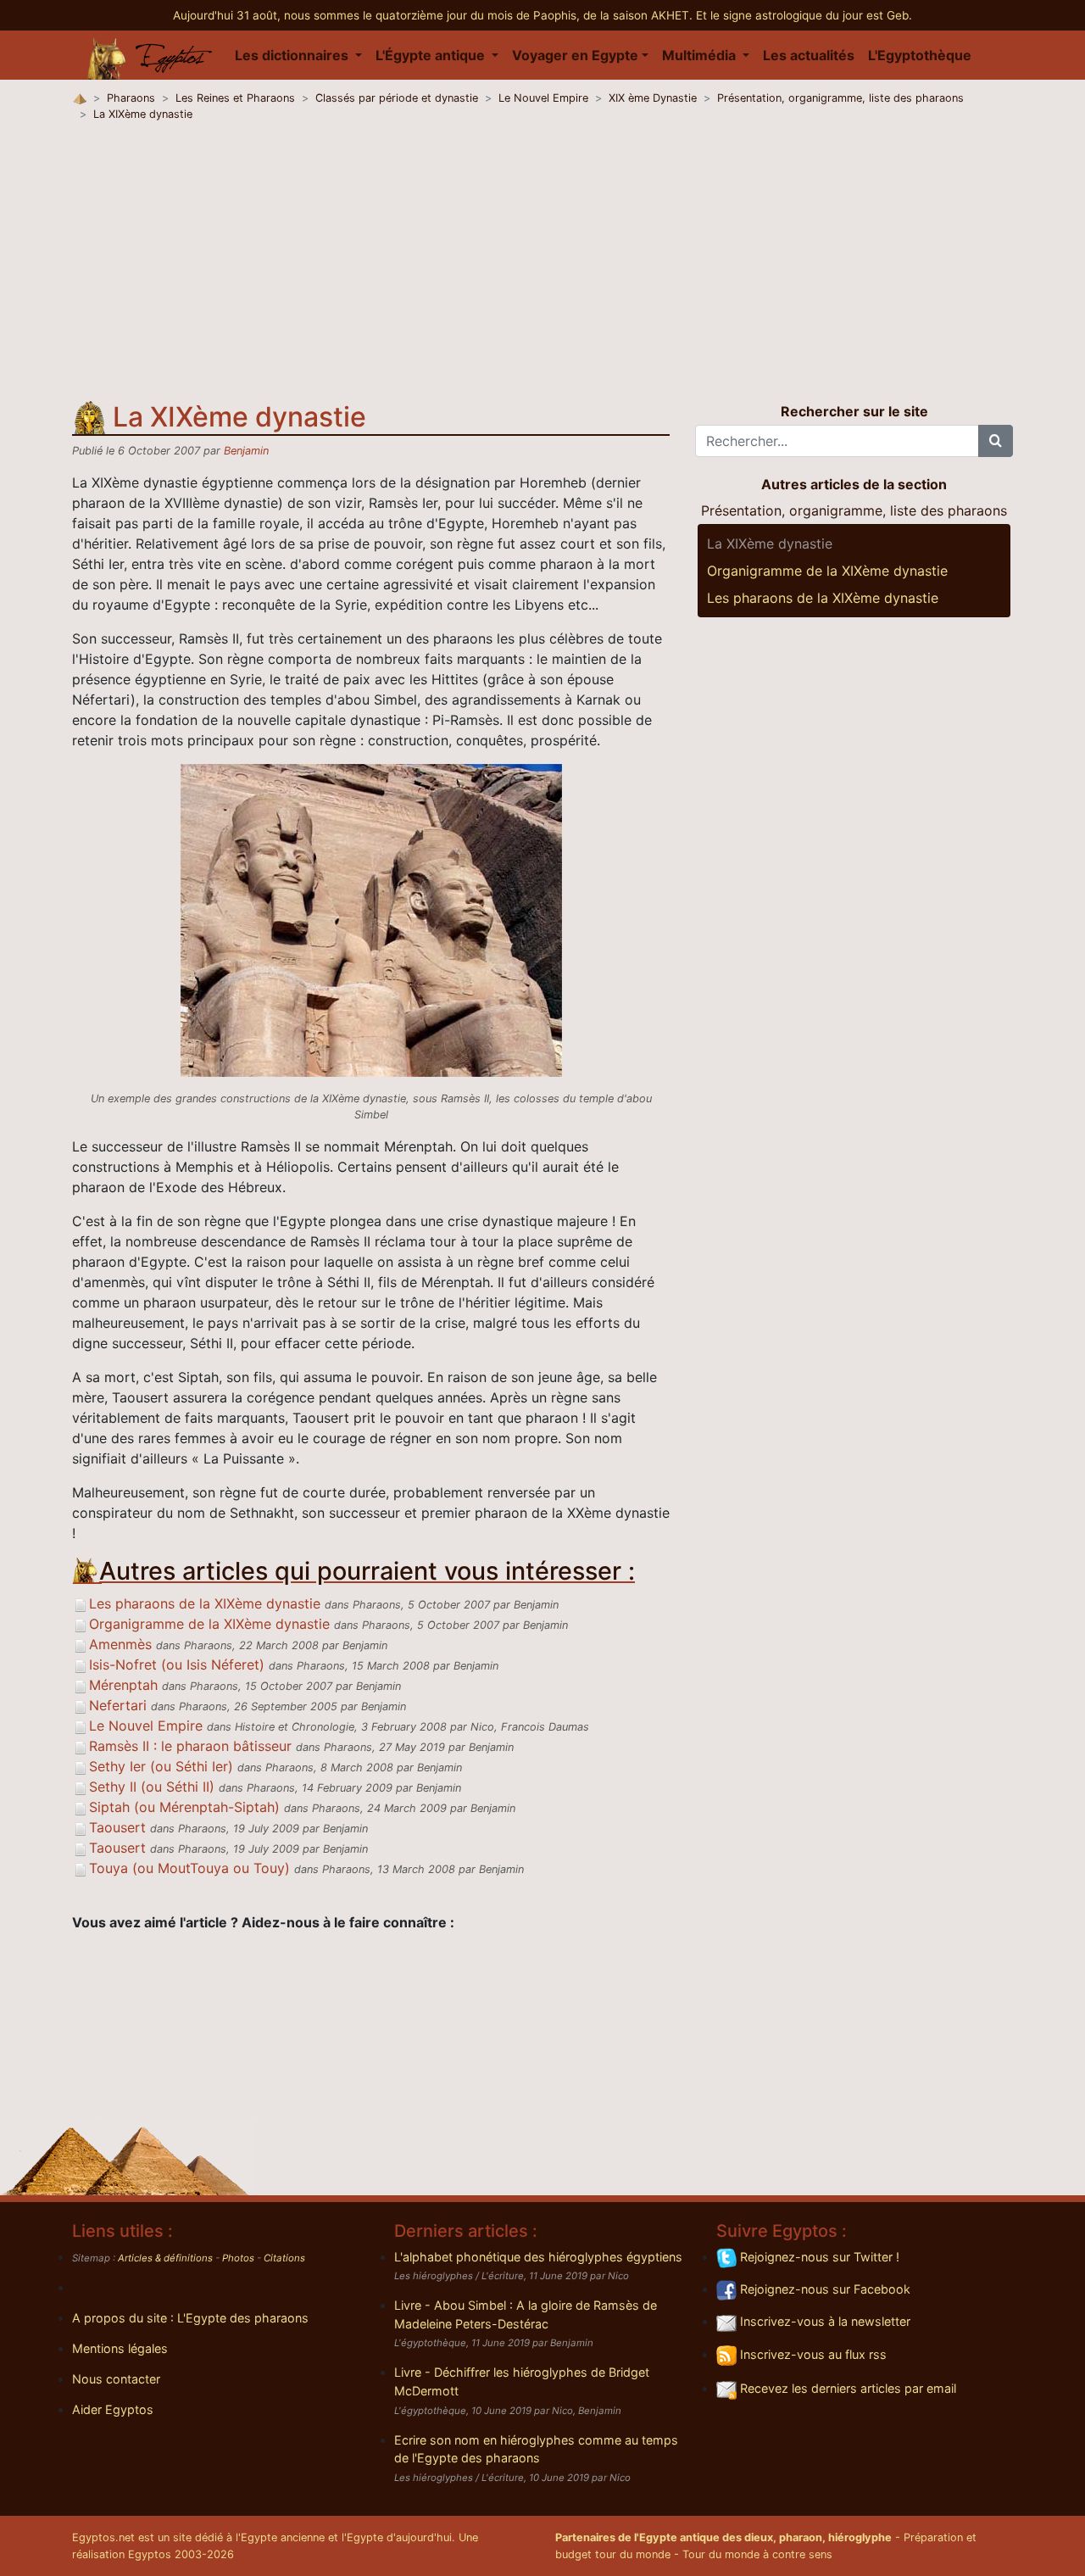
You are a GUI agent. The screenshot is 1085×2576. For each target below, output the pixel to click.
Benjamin (246, 451)
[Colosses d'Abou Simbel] (371, 919)
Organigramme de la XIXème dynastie (209, 1624)
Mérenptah (123, 1685)
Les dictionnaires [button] (293, 55)
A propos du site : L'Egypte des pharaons (190, 2318)
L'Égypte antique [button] (432, 55)
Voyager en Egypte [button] (575, 55)
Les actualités (809, 55)
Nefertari (118, 1705)
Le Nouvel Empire (543, 98)
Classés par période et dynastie (397, 98)
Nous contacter (116, 2379)
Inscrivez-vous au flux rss (812, 2354)
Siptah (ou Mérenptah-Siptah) (184, 1807)
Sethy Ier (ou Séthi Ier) (161, 1766)
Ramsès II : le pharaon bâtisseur (190, 1746)
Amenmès (120, 1644)
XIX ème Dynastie (653, 98)
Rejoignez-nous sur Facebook (823, 2289)
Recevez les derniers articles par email (846, 2388)
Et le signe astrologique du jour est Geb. (804, 15)
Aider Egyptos (113, 2409)
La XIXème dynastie (143, 114)
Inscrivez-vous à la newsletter (823, 2321)
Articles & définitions (165, 2258)
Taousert (117, 1827)
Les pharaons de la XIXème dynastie (205, 1603)
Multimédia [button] (701, 55)
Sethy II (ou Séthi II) (152, 1787)
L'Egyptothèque (920, 55)
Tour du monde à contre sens (757, 2554)
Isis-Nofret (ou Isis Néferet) (177, 1664)
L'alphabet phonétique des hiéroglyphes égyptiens (538, 2257)
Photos (238, 2258)
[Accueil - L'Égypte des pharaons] (150, 55)
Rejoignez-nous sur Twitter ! (818, 2257)
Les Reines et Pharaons (235, 98)
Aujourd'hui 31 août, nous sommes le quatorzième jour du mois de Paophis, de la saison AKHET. (434, 15)
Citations (284, 2258)
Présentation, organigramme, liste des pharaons (840, 98)
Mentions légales (120, 2348)
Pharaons (131, 98)
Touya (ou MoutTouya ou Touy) (189, 1868)
